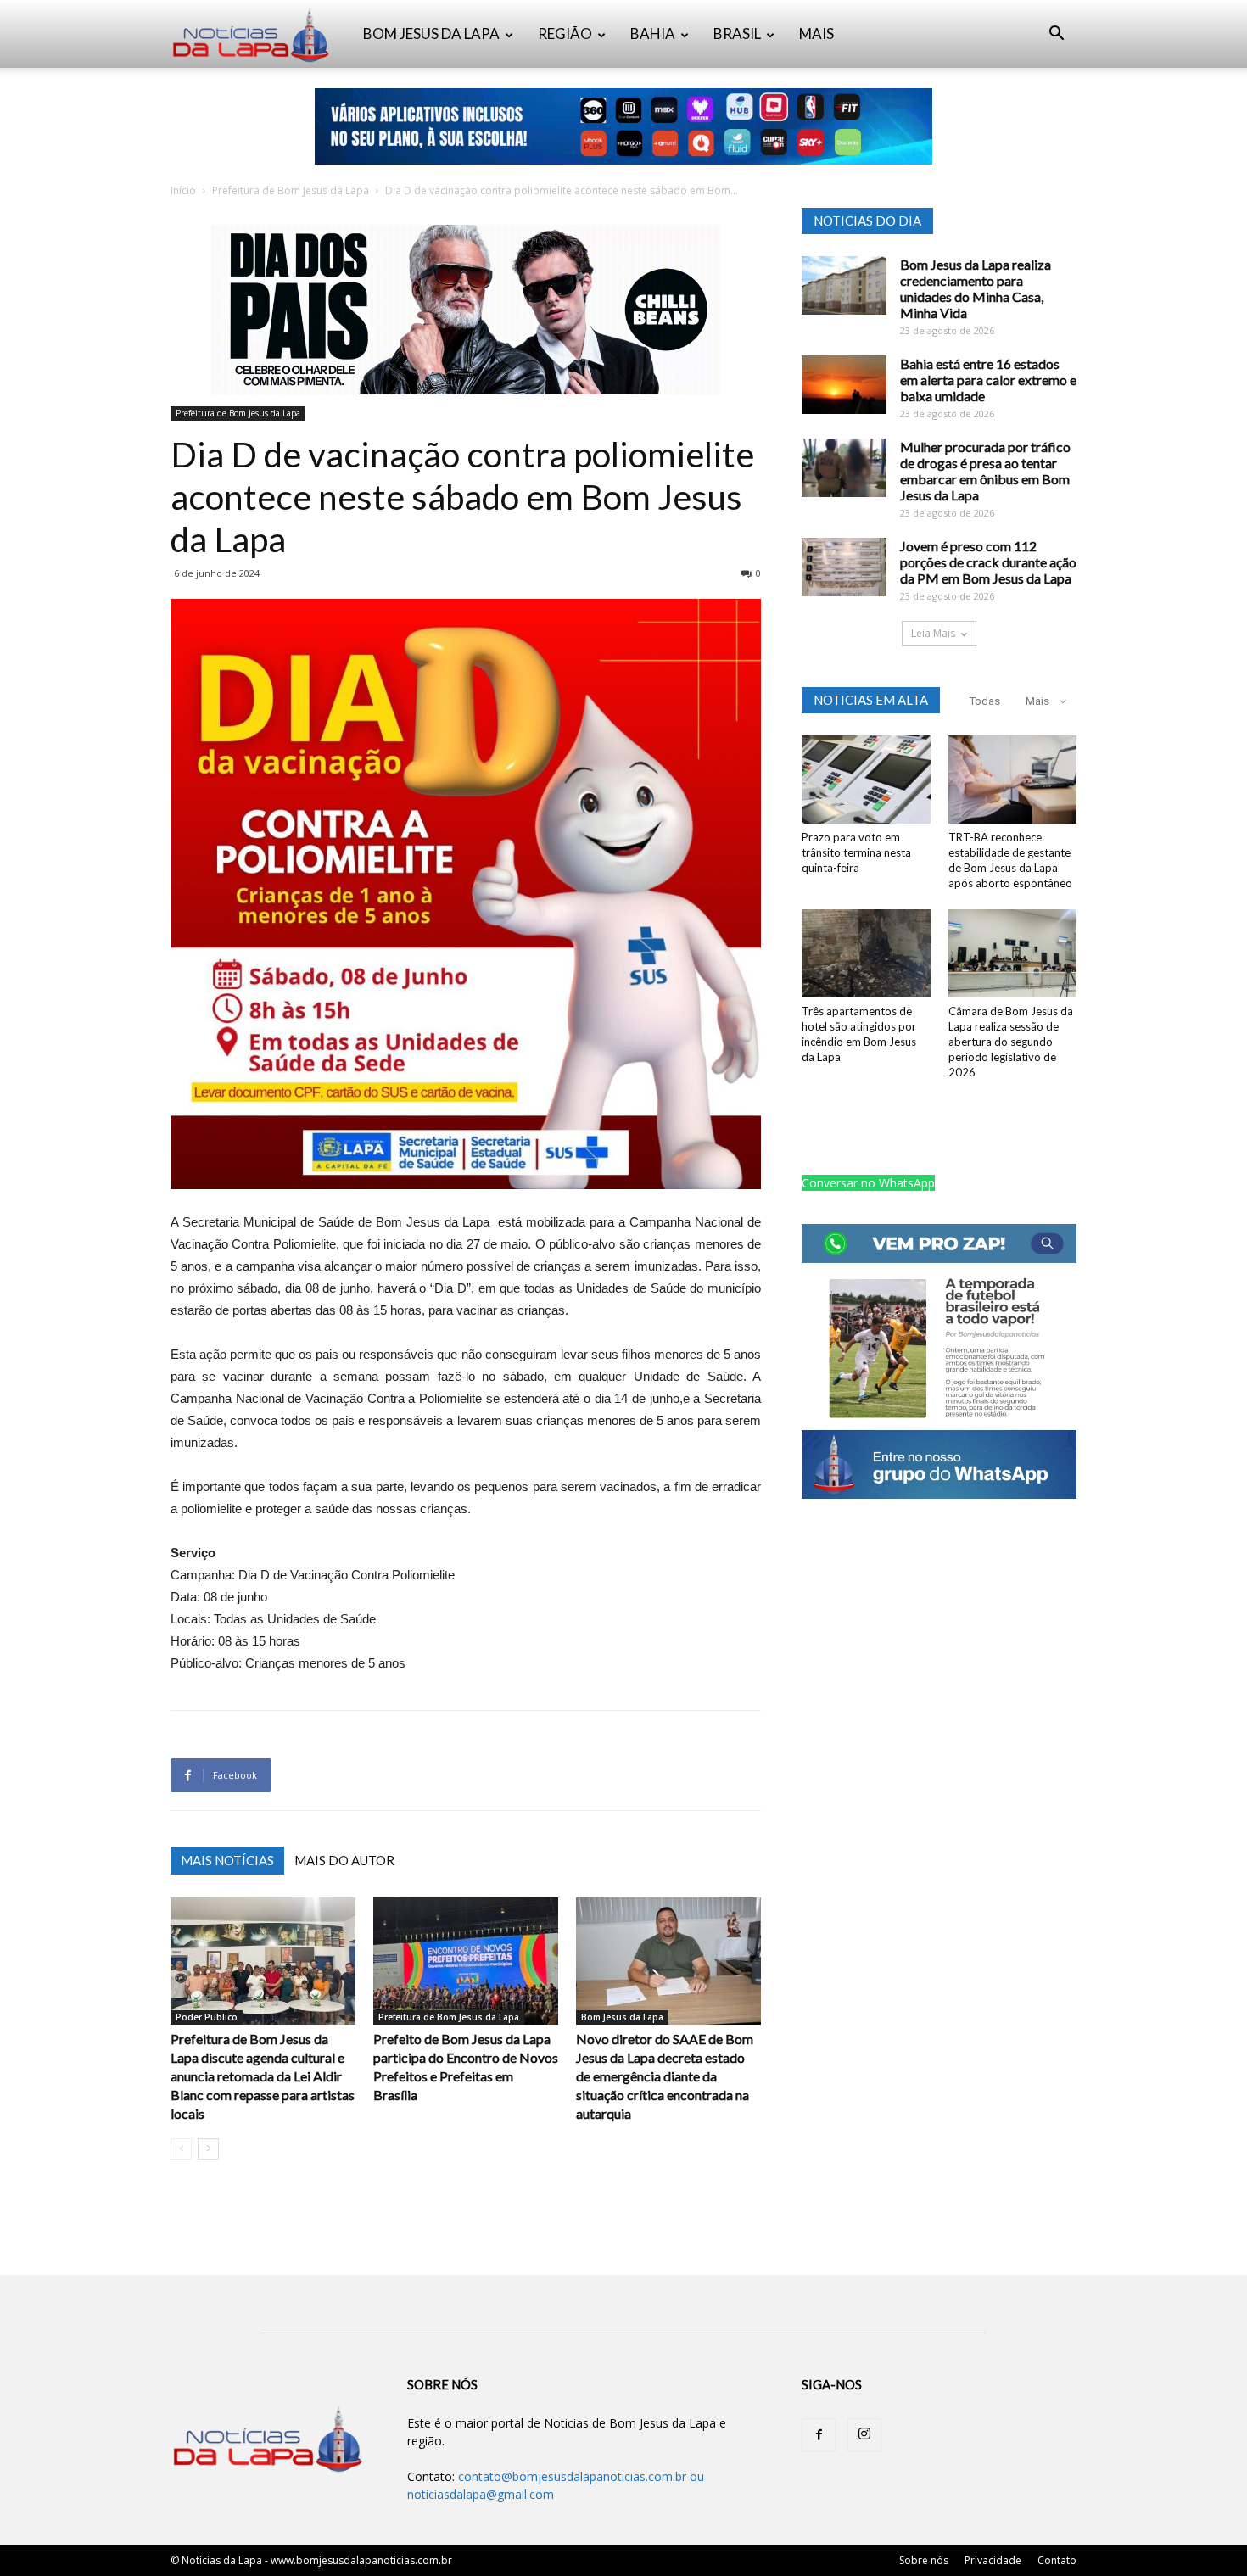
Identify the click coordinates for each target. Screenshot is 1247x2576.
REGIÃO (565, 34)
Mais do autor (344, 1860)
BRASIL (737, 34)
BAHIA (653, 34)
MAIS (816, 34)
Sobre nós (924, 2560)
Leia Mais (933, 633)
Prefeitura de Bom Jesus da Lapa (291, 190)
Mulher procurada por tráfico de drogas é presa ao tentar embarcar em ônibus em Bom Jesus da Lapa (985, 471)
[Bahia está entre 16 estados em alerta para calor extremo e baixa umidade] (844, 385)
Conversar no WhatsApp (868, 1183)
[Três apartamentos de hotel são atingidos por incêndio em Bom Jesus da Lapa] (866, 953)
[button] (1056, 35)
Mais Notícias (227, 1860)
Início (183, 190)
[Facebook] (819, 2435)
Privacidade (993, 2560)
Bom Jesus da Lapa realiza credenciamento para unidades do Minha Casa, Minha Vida (976, 288)
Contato (1057, 2560)
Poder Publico (207, 2017)
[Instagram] (864, 2435)
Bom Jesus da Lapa (622, 2017)
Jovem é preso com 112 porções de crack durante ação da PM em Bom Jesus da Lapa (988, 562)
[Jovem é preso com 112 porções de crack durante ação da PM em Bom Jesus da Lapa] (844, 567)
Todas (985, 701)
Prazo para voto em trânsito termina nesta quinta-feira (856, 852)
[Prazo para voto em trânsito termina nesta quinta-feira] (866, 780)
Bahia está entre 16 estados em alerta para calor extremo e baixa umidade (988, 380)
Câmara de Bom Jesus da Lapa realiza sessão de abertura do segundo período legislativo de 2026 (1011, 1042)
